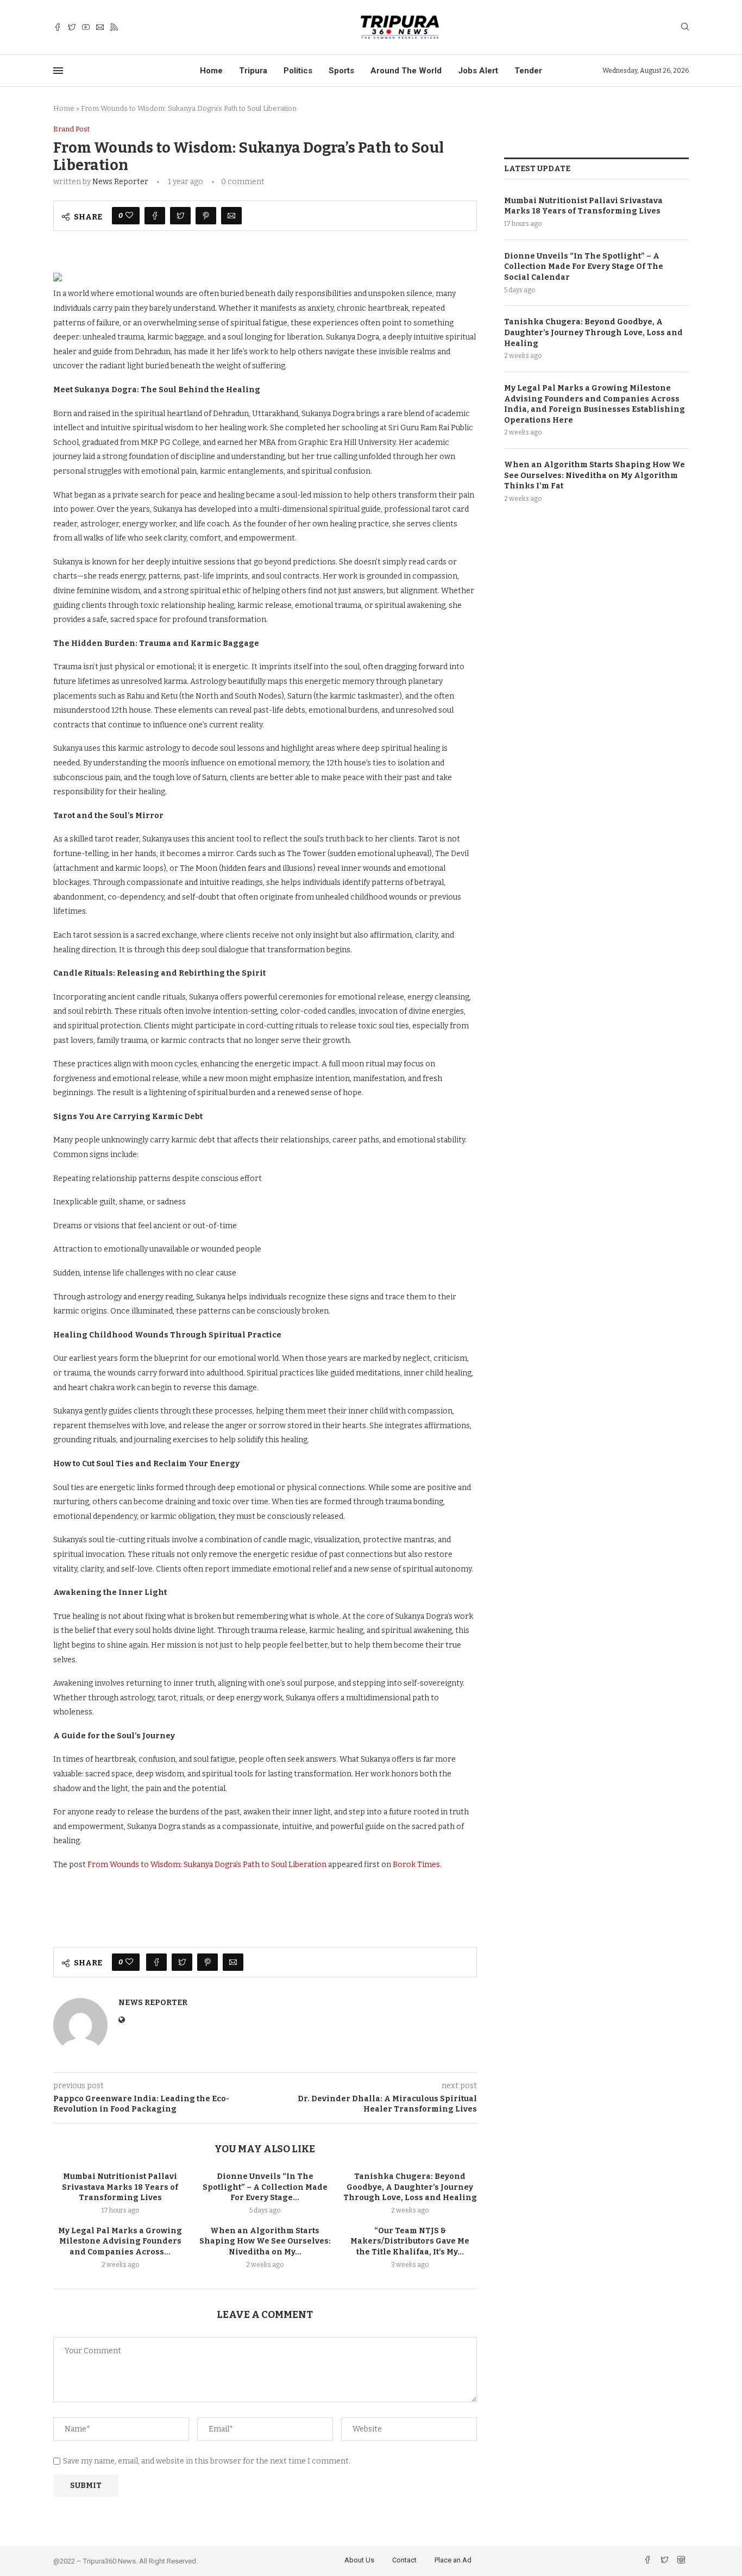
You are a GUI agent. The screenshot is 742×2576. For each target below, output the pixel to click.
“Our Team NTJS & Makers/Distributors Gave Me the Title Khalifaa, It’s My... (410, 2241)
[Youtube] (86, 27)
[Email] (100, 27)
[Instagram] (681, 2561)
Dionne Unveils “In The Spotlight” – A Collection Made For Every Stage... (265, 2187)
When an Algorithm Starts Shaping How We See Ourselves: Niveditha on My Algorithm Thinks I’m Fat (595, 475)
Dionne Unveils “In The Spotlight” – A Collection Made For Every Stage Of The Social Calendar (584, 267)
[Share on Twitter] (180, 216)
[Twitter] (72, 27)
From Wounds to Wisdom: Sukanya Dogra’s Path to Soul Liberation (207, 1865)
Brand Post (71, 129)
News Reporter (120, 182)
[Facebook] (58, 27)
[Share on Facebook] (155, 216)
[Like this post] (129, 216)
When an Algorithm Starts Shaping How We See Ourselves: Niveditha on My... (265, 2241)
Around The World (406, 71)
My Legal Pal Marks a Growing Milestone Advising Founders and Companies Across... (120, 2241)
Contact (404, 2560)
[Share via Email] (231, 216)
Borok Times (416, 1865)
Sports (341, 71)
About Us (359, 2560)
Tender (528, 71)
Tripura (253, 71)
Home (211, 71)
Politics (298, 71)
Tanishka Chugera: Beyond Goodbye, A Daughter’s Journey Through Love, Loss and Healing (410, 2187)
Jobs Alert (478, 71)
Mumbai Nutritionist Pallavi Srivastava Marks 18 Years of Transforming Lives (120, 2187)
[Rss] (114, 27)
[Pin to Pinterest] (206, 216)
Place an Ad (453, 2560)
